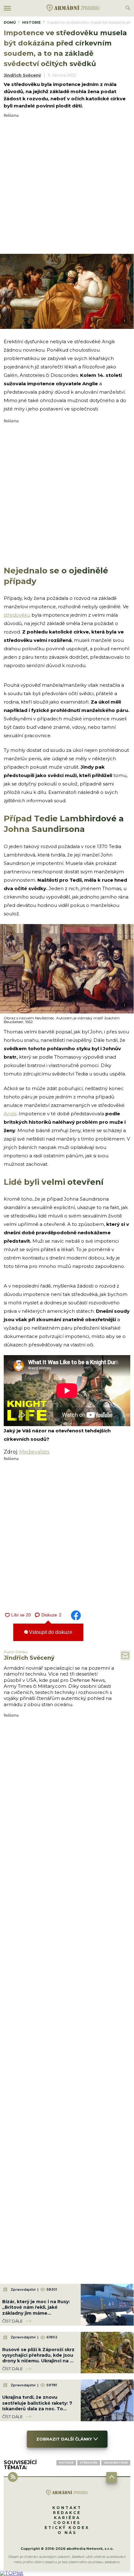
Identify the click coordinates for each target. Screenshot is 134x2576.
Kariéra (67, 2518)
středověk (89, 2463)
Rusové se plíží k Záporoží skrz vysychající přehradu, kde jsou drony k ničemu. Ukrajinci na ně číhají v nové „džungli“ (39, 2358)
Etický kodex (67, 2528)
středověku (17, 615)
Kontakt (67, 2508)
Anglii (10, 1114)
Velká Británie (116, 2463)
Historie (31, 22)
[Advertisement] (67, 184)
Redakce (67, 2513)
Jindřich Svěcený (22, 75)
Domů (10, 22)
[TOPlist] (12, 2573)
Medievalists (34, 1452)
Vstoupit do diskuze (50, 1632)
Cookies (67, 2523)
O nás (67, 2533)
